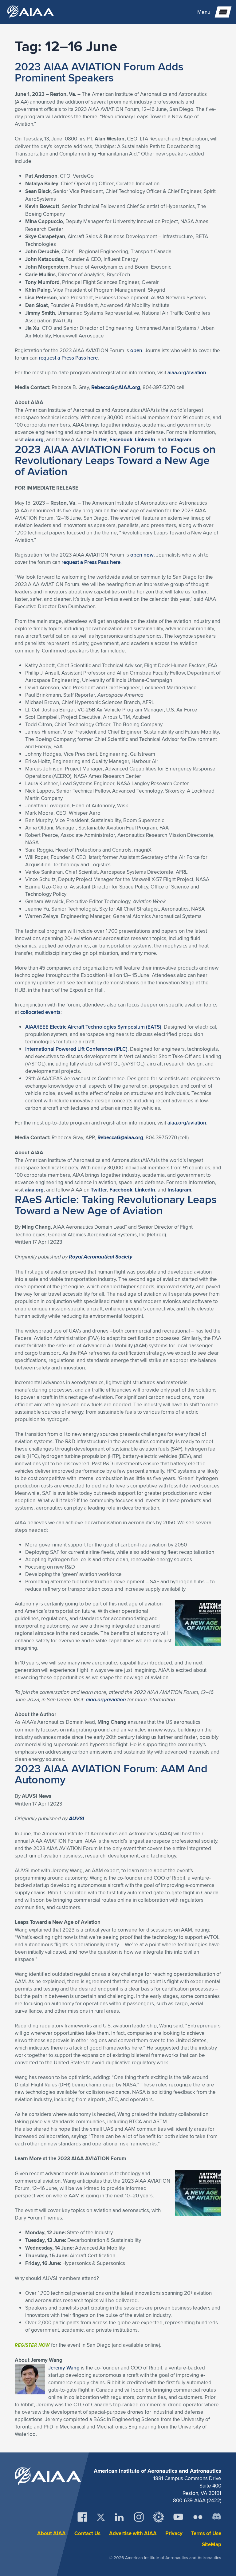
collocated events (40, 1012)
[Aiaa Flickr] (198, 2517)
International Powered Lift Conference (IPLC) (76, 1049)
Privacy (174, 2533)
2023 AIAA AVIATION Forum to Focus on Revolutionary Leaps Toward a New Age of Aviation (115, 460)
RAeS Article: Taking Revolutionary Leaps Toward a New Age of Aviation (116, 1205)
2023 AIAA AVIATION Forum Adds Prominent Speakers (99, 72)
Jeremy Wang (64, 2368)
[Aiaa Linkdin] (119, 2517)
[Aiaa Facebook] (82, 2517)
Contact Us (87, 2533)
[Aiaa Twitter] (101, 2517)
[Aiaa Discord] (217, 2517)
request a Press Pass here (68, 358)
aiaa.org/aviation (187, 372)
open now (142, 555)
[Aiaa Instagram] (139, 2517)
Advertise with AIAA (133, 2533)
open (136, 350)
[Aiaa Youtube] (178, 2517)
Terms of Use (206, 2533)
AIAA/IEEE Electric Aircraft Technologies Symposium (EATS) (93, 1027)
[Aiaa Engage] (159, 2517)
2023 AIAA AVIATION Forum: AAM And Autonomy (111, 1774)
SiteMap (212, 2544)
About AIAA (51, 2533)
